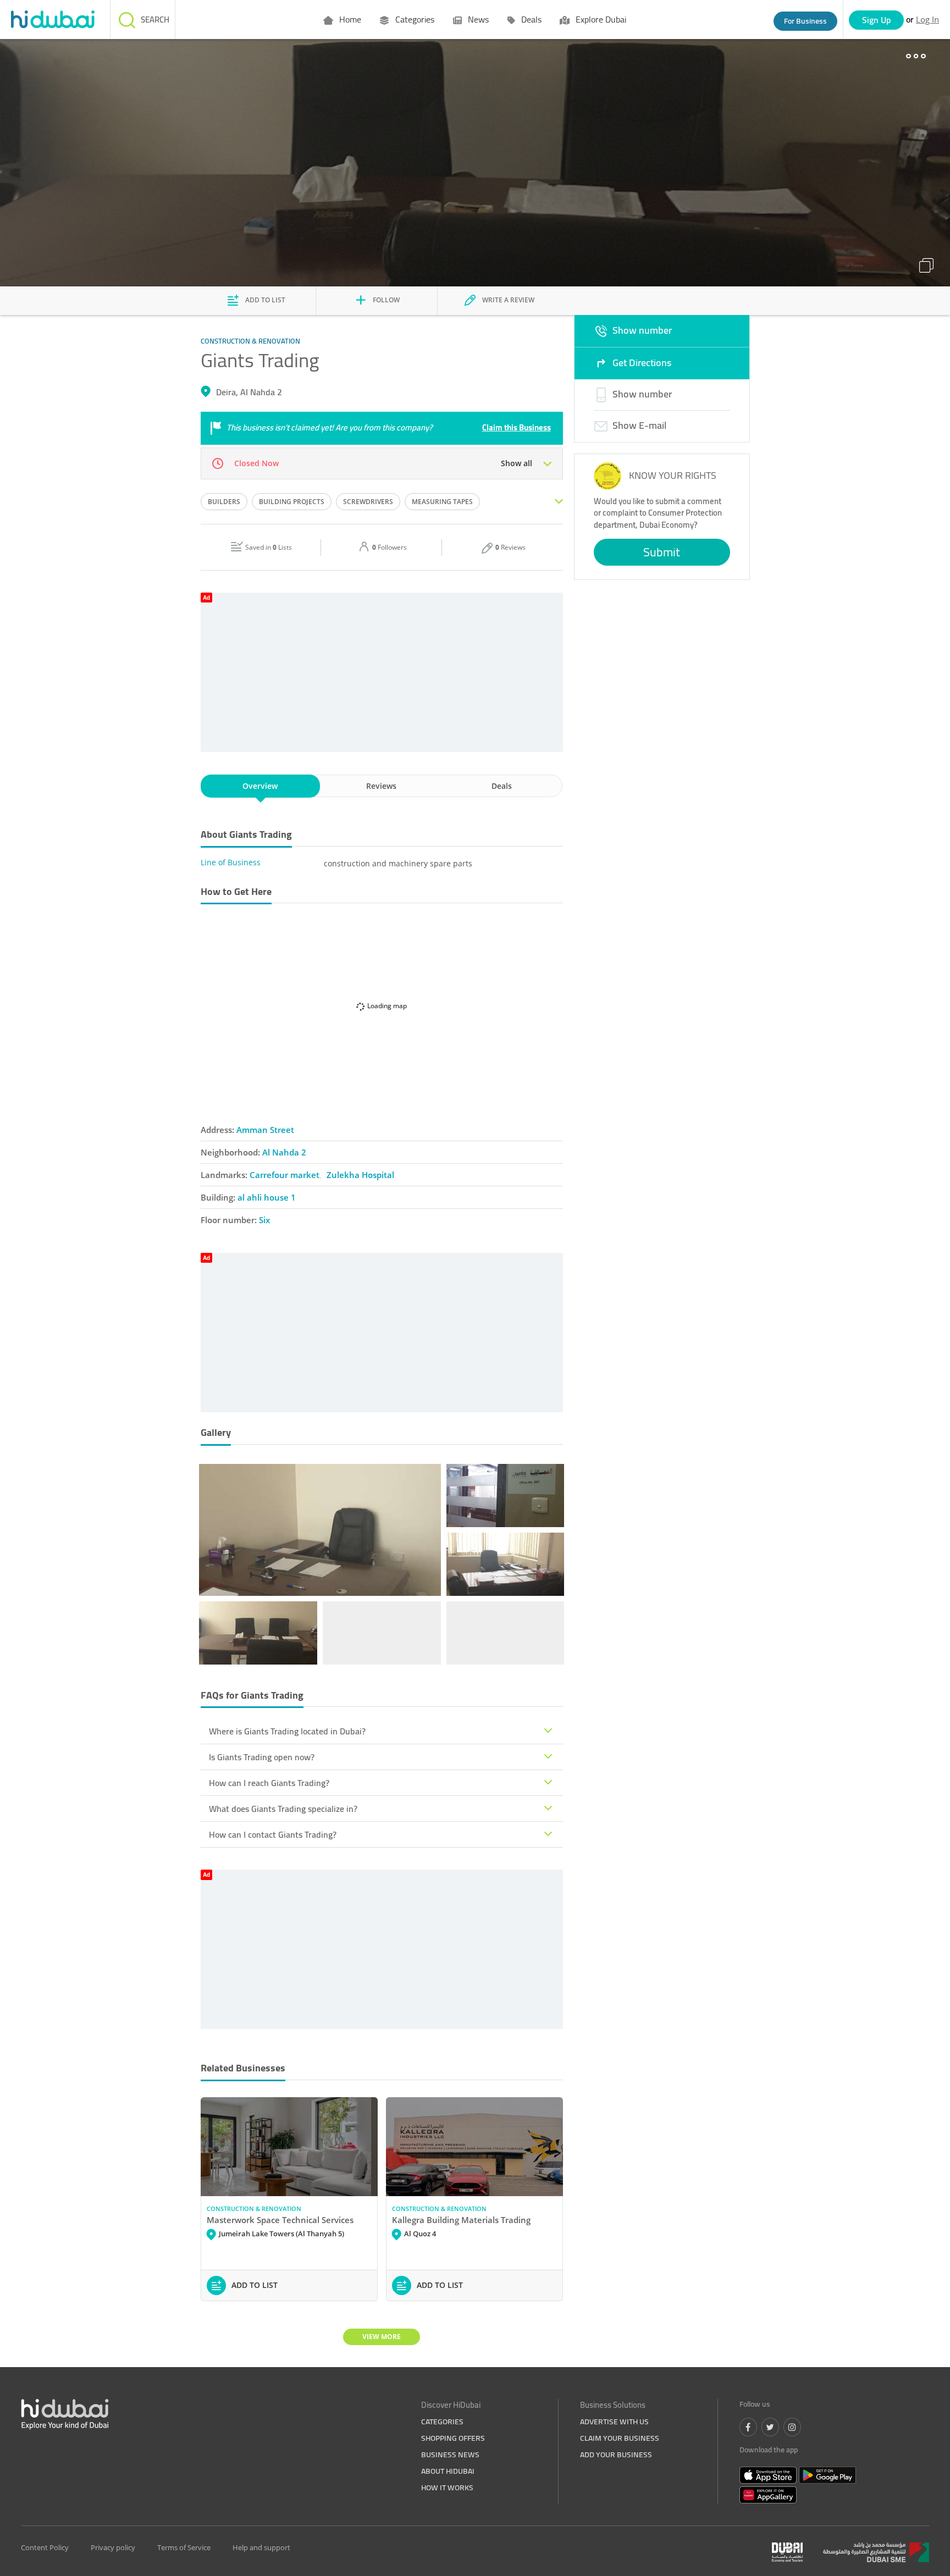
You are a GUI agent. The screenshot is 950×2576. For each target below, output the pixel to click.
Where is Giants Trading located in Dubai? (287, 1731)
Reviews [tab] (381, 786)
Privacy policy (113, 2547)
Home (349, 19)
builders (224, 502)
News (477, 19)
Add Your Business (616, 2455)
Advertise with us (614, 2422)
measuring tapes (442, 502)
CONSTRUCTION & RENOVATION (254, 2209)
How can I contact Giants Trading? (273, 1834)
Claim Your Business (620, 2438)
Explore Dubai (600, 19)
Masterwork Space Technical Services (280, 2220)
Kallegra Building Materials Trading (461, 2220)
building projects (292, 502)
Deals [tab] (502, 786)
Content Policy (45, 2547)
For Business (805, 21)
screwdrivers (368, 502)
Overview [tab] (260, 786)
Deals (530, 19)
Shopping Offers (453, 2438)
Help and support (261, 2547)
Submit (662, 552)
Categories (414, 19)
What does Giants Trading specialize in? (283, 1809)
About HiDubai (448, 2471)
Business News (450, 2455)
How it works (447, 2487)
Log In (927, 19)
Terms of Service (184, 2547)
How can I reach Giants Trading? (269, 1783)
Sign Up (877, 20)
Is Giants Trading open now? (262, 1757)
